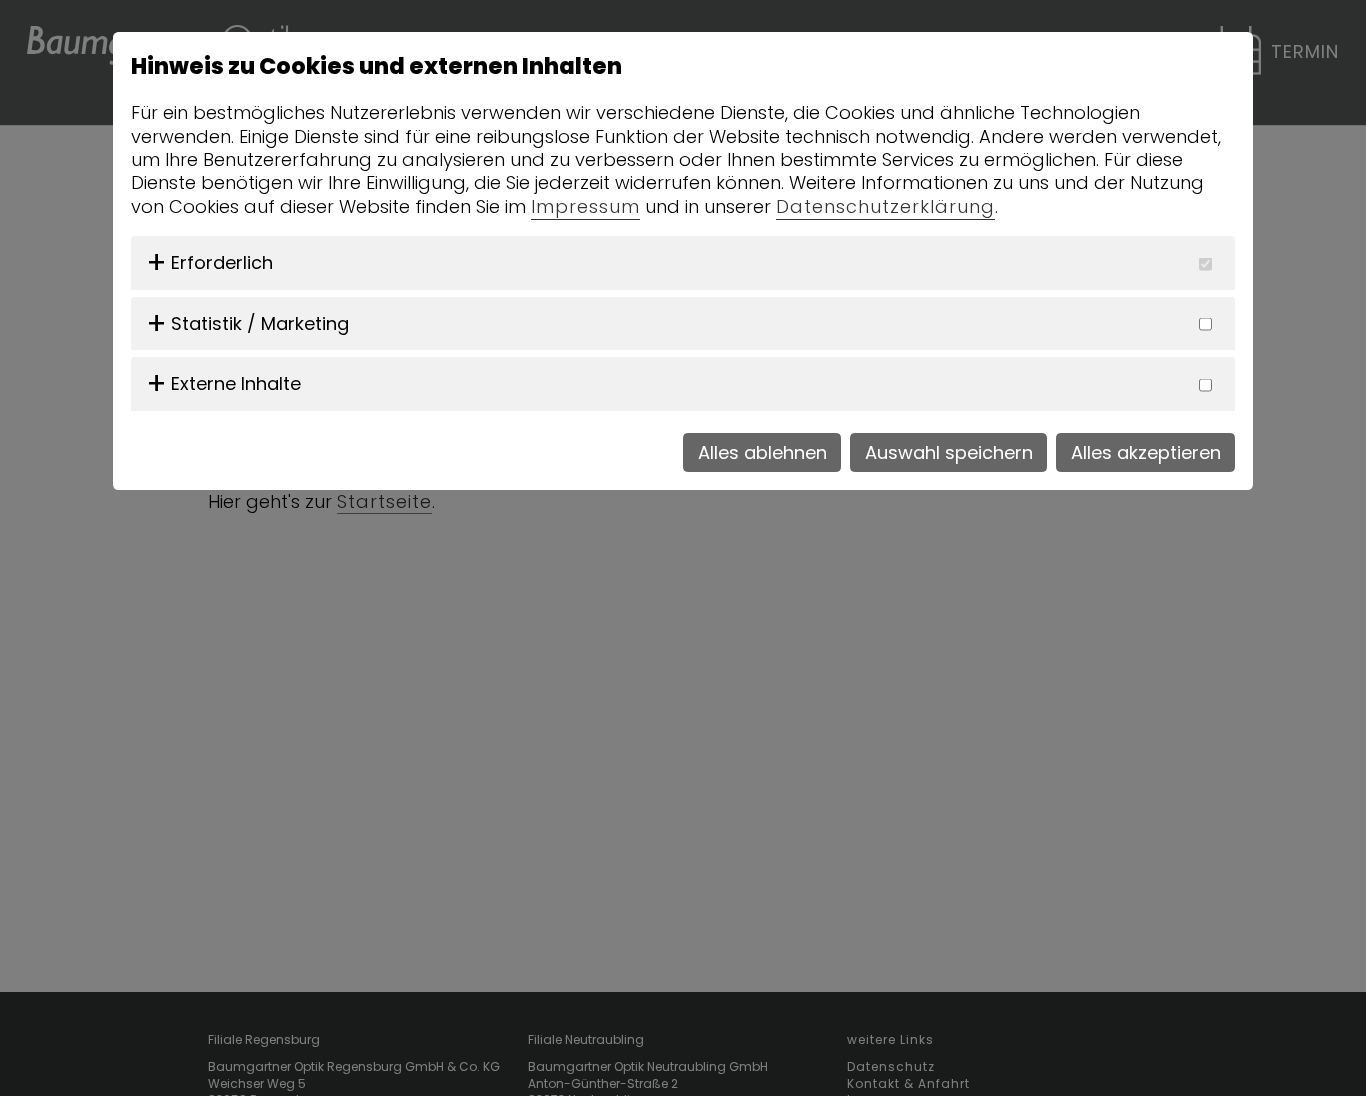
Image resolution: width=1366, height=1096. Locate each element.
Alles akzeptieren (1146, 452)
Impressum (585, 206)
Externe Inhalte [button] (236, 383)
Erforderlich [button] (222, 262)
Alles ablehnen (762, 452)
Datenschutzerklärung (885, 206)
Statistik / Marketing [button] (260, 323)
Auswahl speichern (949, 452)
